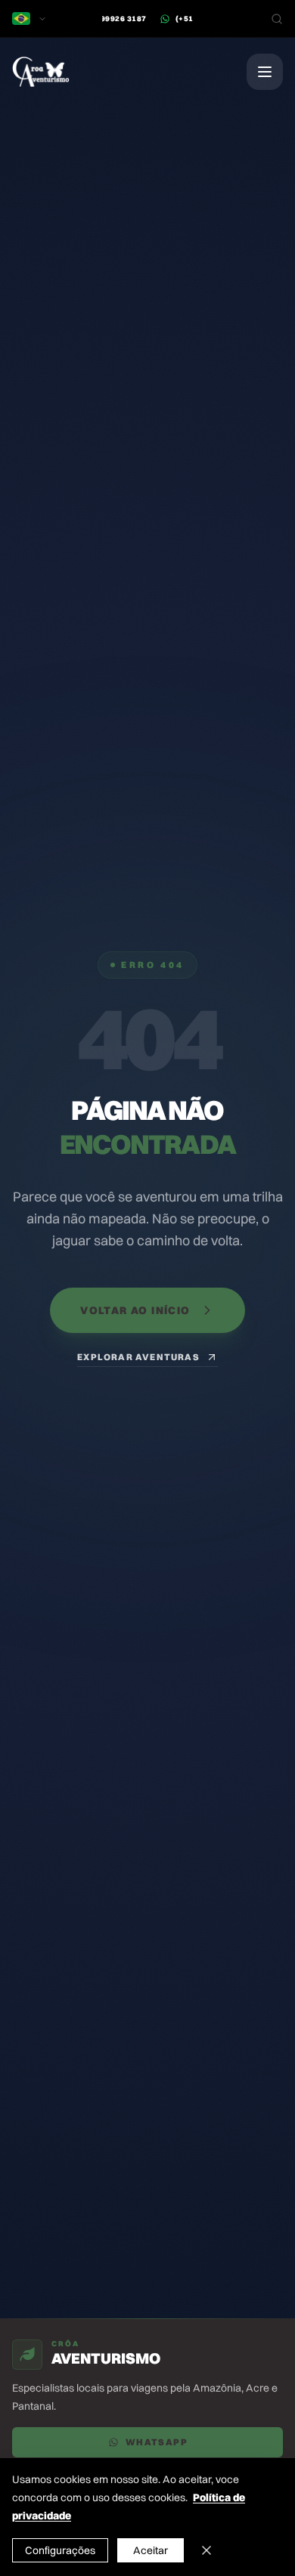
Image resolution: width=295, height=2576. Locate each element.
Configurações (60, 2550)
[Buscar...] (277, 19)
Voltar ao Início (135, 1310)
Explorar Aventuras (138, 1357)
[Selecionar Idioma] (29, 19)
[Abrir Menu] (265, 72)
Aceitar (151, 2550)
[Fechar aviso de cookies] (206, 2550)
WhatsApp (157, 2442)
